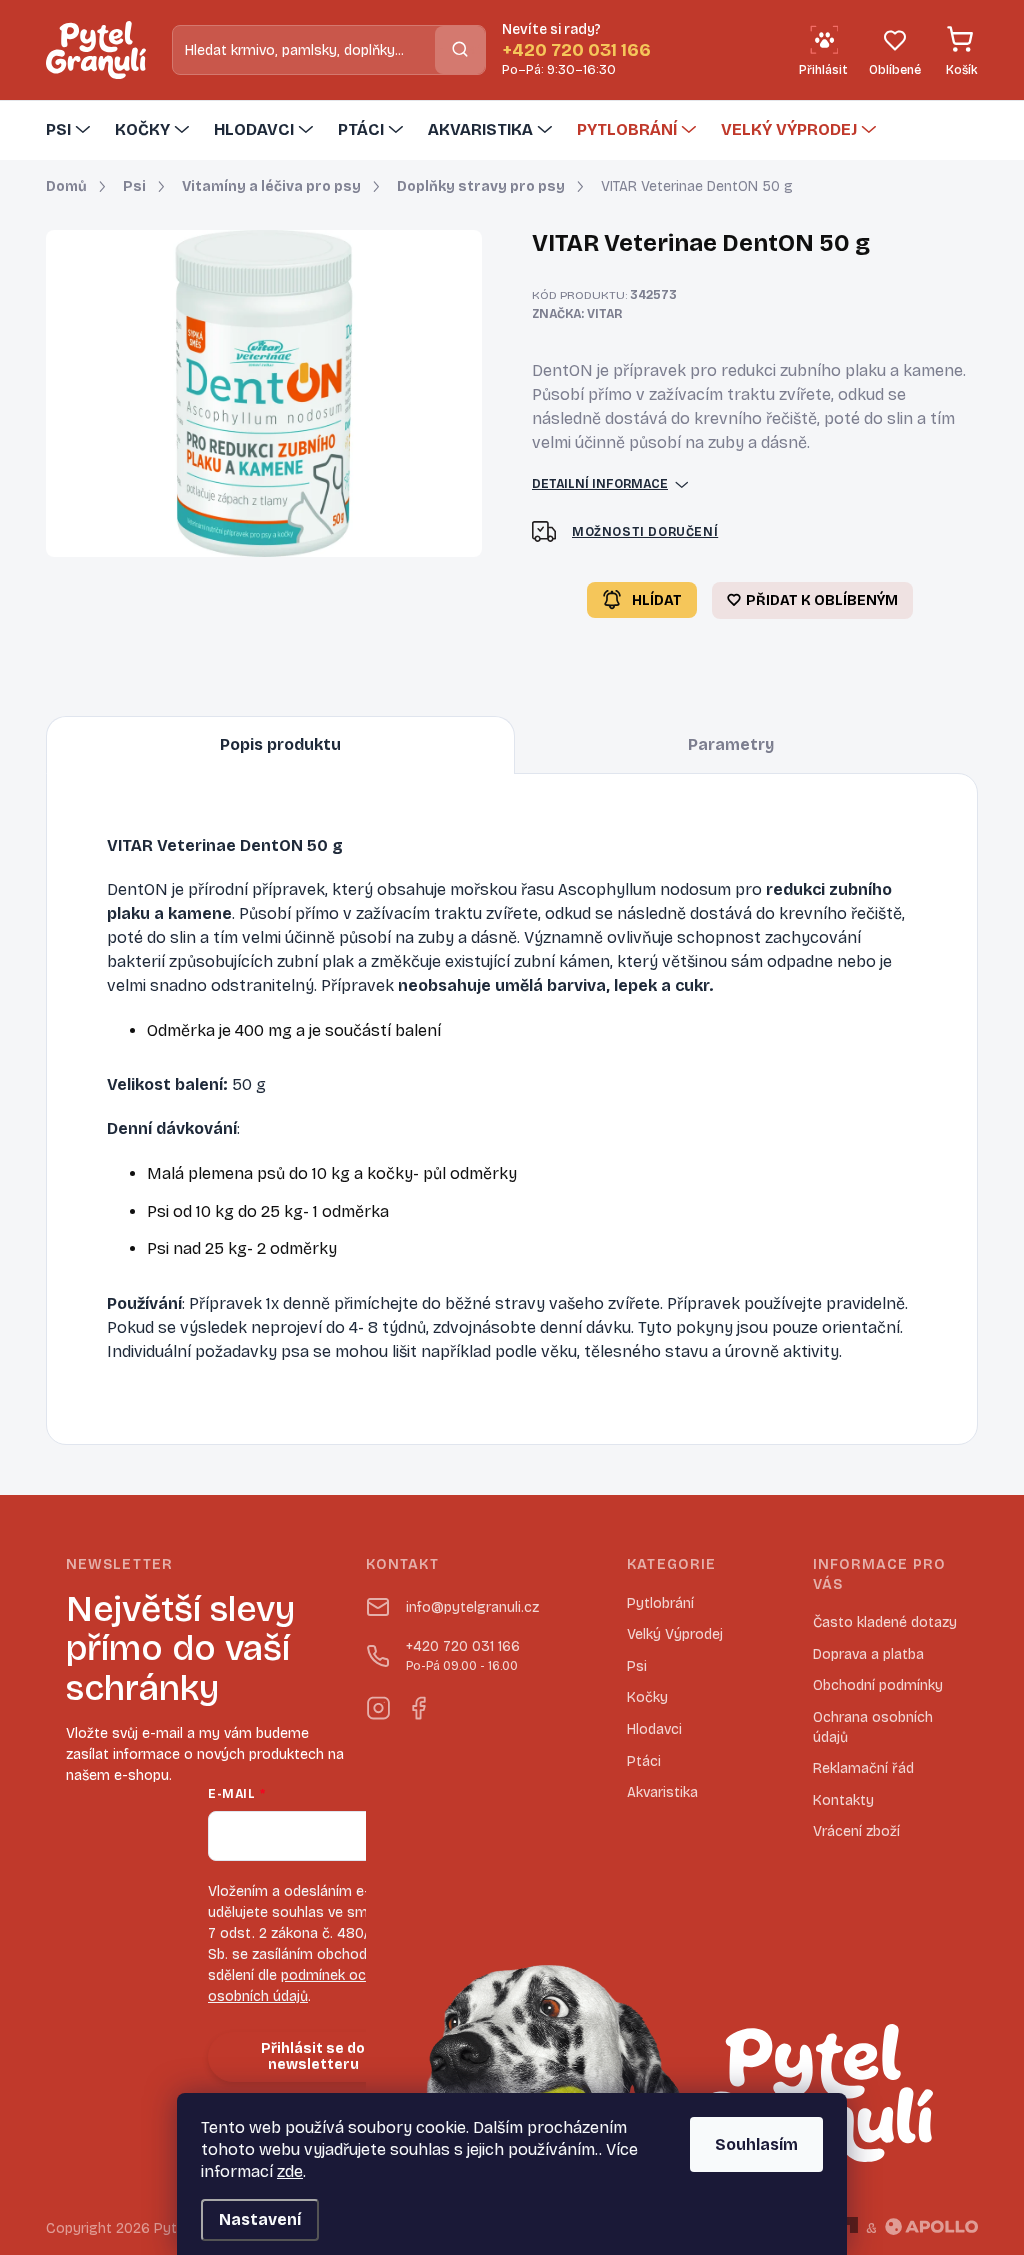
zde (290, 2171)
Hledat (460, 49)
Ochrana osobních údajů (873, 1727)
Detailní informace (600, 484)
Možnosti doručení (645, 532)
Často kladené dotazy (885, 1622)
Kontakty (843, 1800)
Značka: (577, 314)
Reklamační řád (863, 1768)
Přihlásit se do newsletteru (313, 2057)
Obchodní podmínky (878, 1685)
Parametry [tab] (731, 744)
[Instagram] (378, 1704)
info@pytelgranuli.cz (472, 1607)
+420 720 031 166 (463, 1655)
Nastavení (260, 2219)
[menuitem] (70, 130)
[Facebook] (418, 1704)
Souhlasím (756, 2144)
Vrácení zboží (856, 1831)
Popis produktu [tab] (280, 744)
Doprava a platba (868, 1654)
